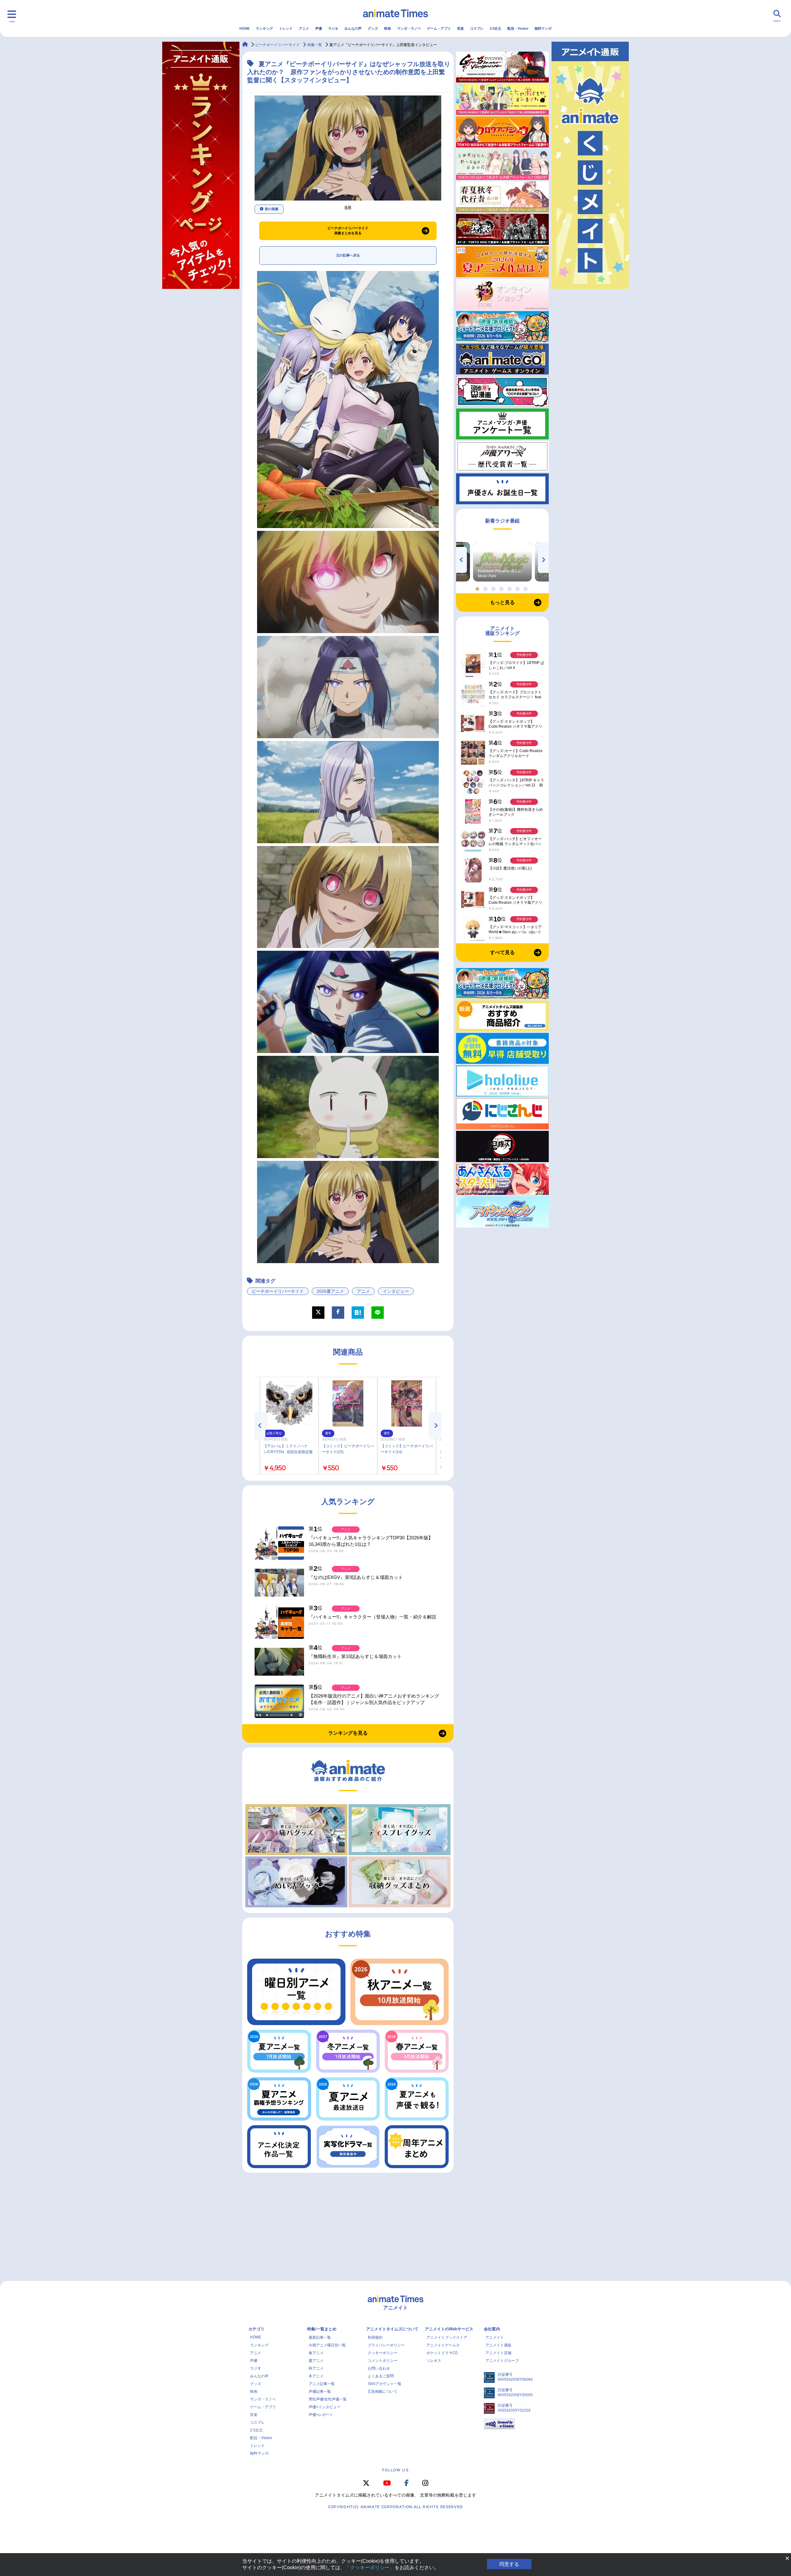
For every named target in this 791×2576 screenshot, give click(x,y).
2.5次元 (495, 28)
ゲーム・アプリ (439, 28)
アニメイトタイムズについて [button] (392, 2329)
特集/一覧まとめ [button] (322, 2329)
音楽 (460, 28)
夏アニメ (316, 2361)
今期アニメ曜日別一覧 (327, 2345)
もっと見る (502, 602)
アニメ (304, 28)
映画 (387, 28)
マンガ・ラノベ (409, 28)
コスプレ (477, 28)
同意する (509, 2564)
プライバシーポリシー (386, 2345)
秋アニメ (316, 2368)
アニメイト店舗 (498, 2353)
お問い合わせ (379, 2368)
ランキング (264, 28)
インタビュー (396, 1291)
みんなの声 (353, 28)
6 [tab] (518, 587)
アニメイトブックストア (447, 2337)
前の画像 (272, 209)
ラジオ (333, 28)
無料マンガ (543, 28)
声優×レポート (321, 2415)
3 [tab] (494, 587)
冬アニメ (316, 2376)
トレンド (286, 28)
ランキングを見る (348, 1733)
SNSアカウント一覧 (385, 2384)
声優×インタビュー (325, 2407)
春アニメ (316, 2353)
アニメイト (495, 2337)
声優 (319, 28)
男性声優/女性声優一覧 (328, 2399)
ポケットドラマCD (442, 2353)
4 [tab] (502, 587)
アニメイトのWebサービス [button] (449, 2329)
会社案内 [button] (492, 2329)
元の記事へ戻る (348, 255)
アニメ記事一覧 (322, 2384)
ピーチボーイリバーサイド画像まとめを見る (348, 231)
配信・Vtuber (518, 28)
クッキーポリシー (383, 2353)
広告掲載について (383, 2392)
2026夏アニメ (330, 1291)
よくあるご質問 (381, 2376)
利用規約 (375, 2337)
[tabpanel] (502, 562)
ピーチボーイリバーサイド (278, 1291)
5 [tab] (510, 587)
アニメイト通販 (498, 2345)
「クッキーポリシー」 (370, 2568)
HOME (245, 28)
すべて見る (502, 952)
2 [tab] (486, 587)
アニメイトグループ (502, 2361)
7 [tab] (527, 587)
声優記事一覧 (320, 2392)
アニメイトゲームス (443, 2345)
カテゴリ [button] (256, 2329)
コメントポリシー (383, 2361)
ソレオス (434, 2361)
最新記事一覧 (320, 2337)
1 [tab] (478, 587)
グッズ (373, 28)
